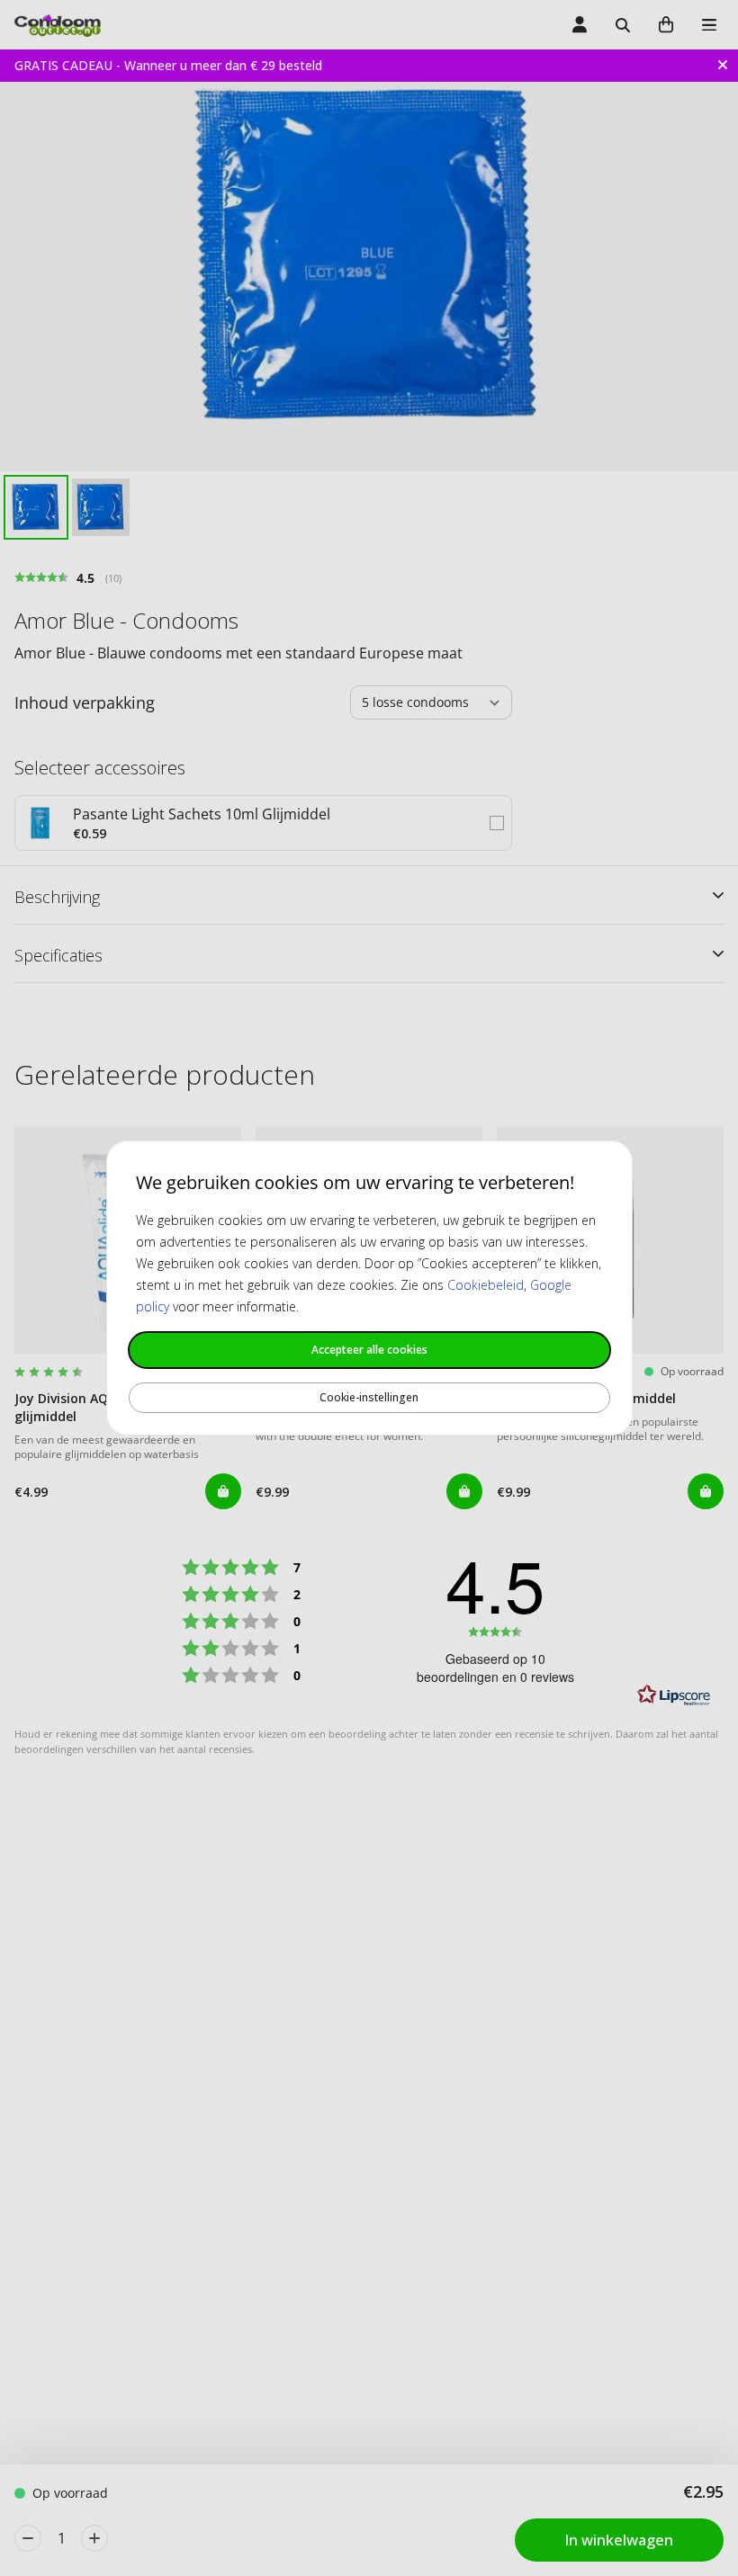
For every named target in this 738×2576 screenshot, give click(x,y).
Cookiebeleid (486, 1285)
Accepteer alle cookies (369, 1350)
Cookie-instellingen (369, 1397)
